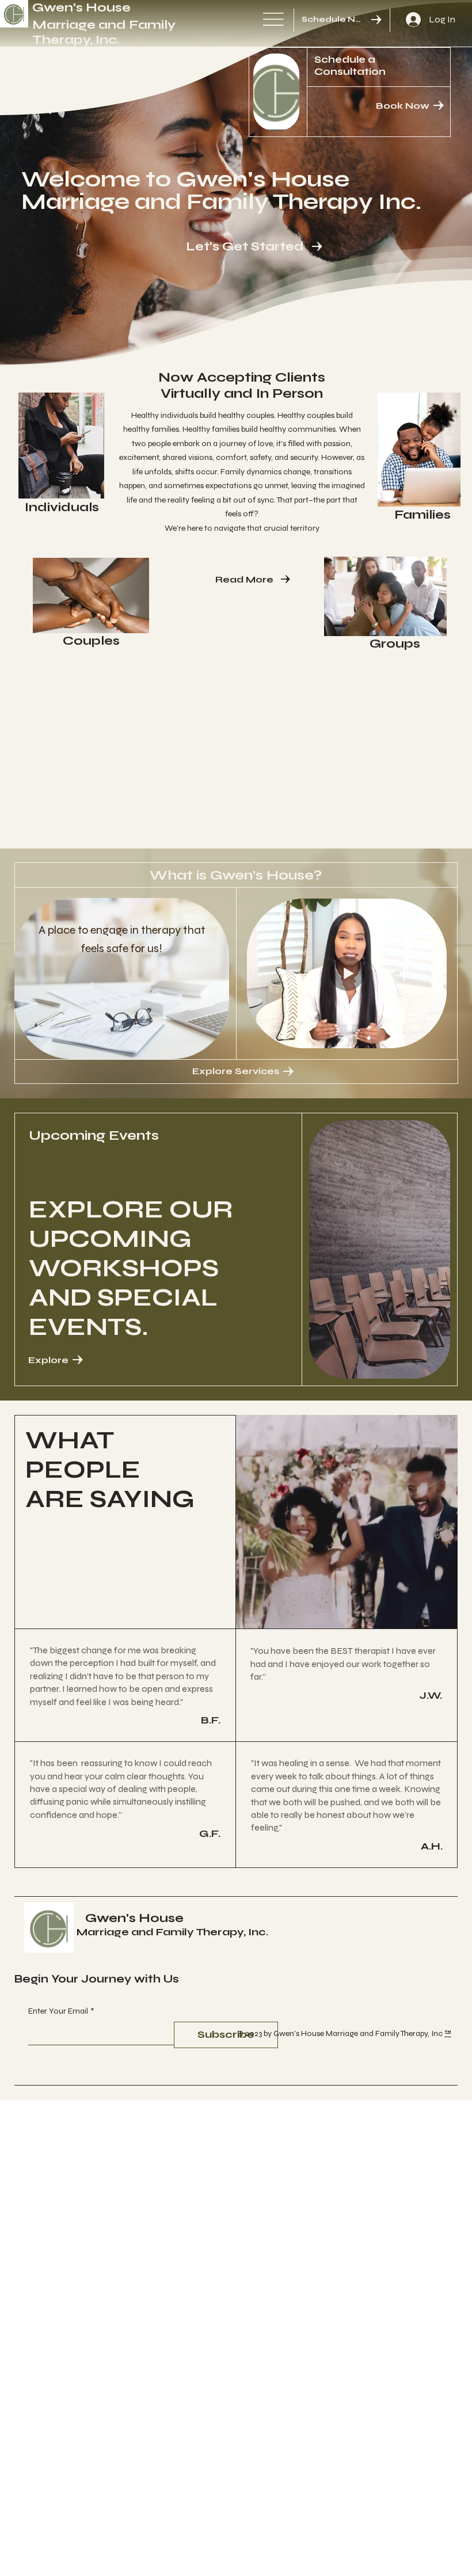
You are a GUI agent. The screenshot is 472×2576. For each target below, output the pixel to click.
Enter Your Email (61, 2011)
